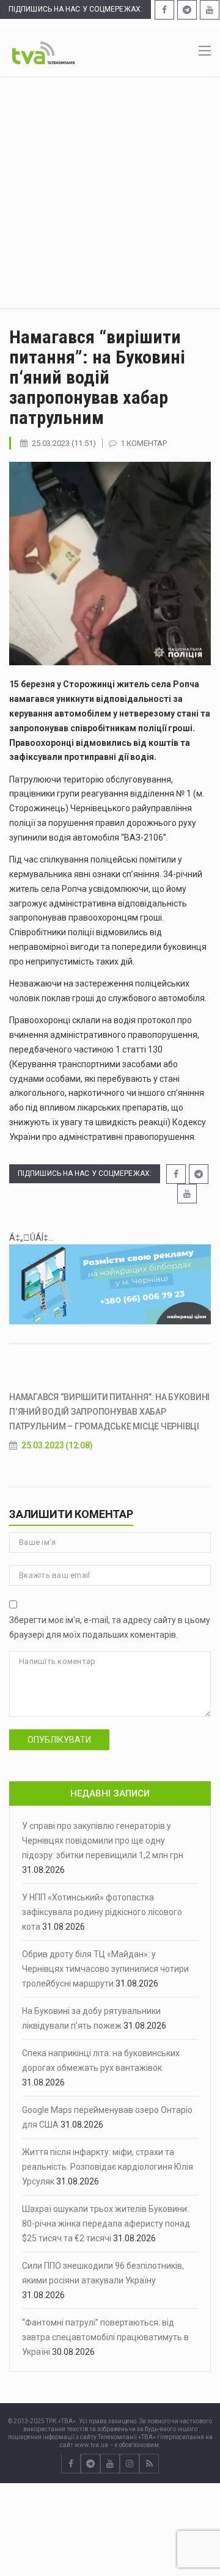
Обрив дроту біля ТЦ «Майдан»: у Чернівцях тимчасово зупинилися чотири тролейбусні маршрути (105, 1969)
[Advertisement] (110, 192)
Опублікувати (59, 1740)
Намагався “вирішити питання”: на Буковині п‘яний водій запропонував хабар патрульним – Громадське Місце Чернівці (109, 1412)
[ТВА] (43, 52)
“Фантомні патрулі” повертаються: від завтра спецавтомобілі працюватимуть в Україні (105, 2337)
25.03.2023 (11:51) (64, 443)
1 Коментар (144, 443)
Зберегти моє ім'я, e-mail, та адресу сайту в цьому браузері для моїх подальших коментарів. (110, 1627)
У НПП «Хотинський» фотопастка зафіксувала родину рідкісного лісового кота (102, 1912)
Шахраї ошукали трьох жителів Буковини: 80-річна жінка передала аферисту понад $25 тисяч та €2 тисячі (106, 2224)
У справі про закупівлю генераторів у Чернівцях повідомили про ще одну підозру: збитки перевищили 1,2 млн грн (103, 1841)
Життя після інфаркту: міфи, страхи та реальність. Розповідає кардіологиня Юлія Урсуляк (108, 2167)
